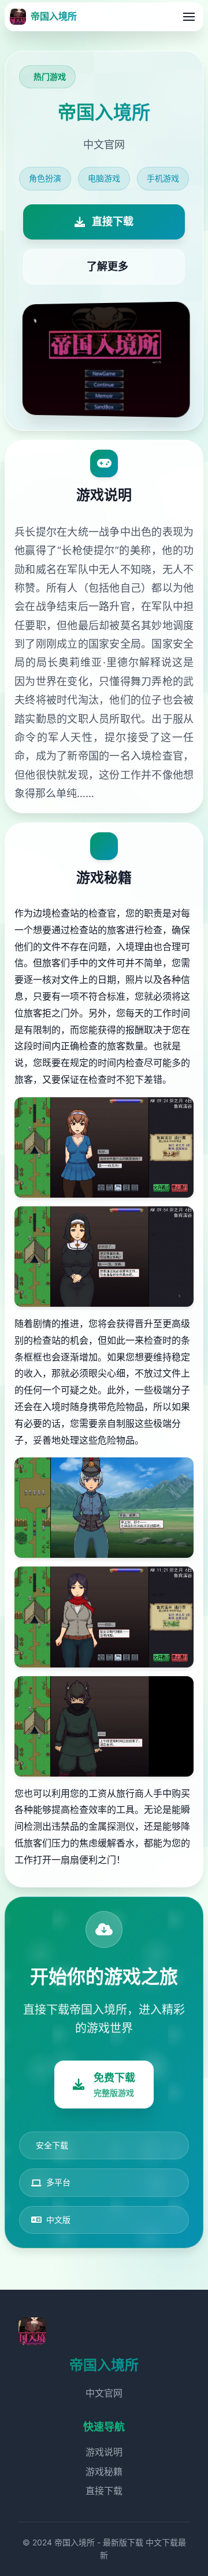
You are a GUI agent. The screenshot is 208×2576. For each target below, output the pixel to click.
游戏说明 (104, 2452)
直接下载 (104, 2491)
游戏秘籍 (104, 2472)
